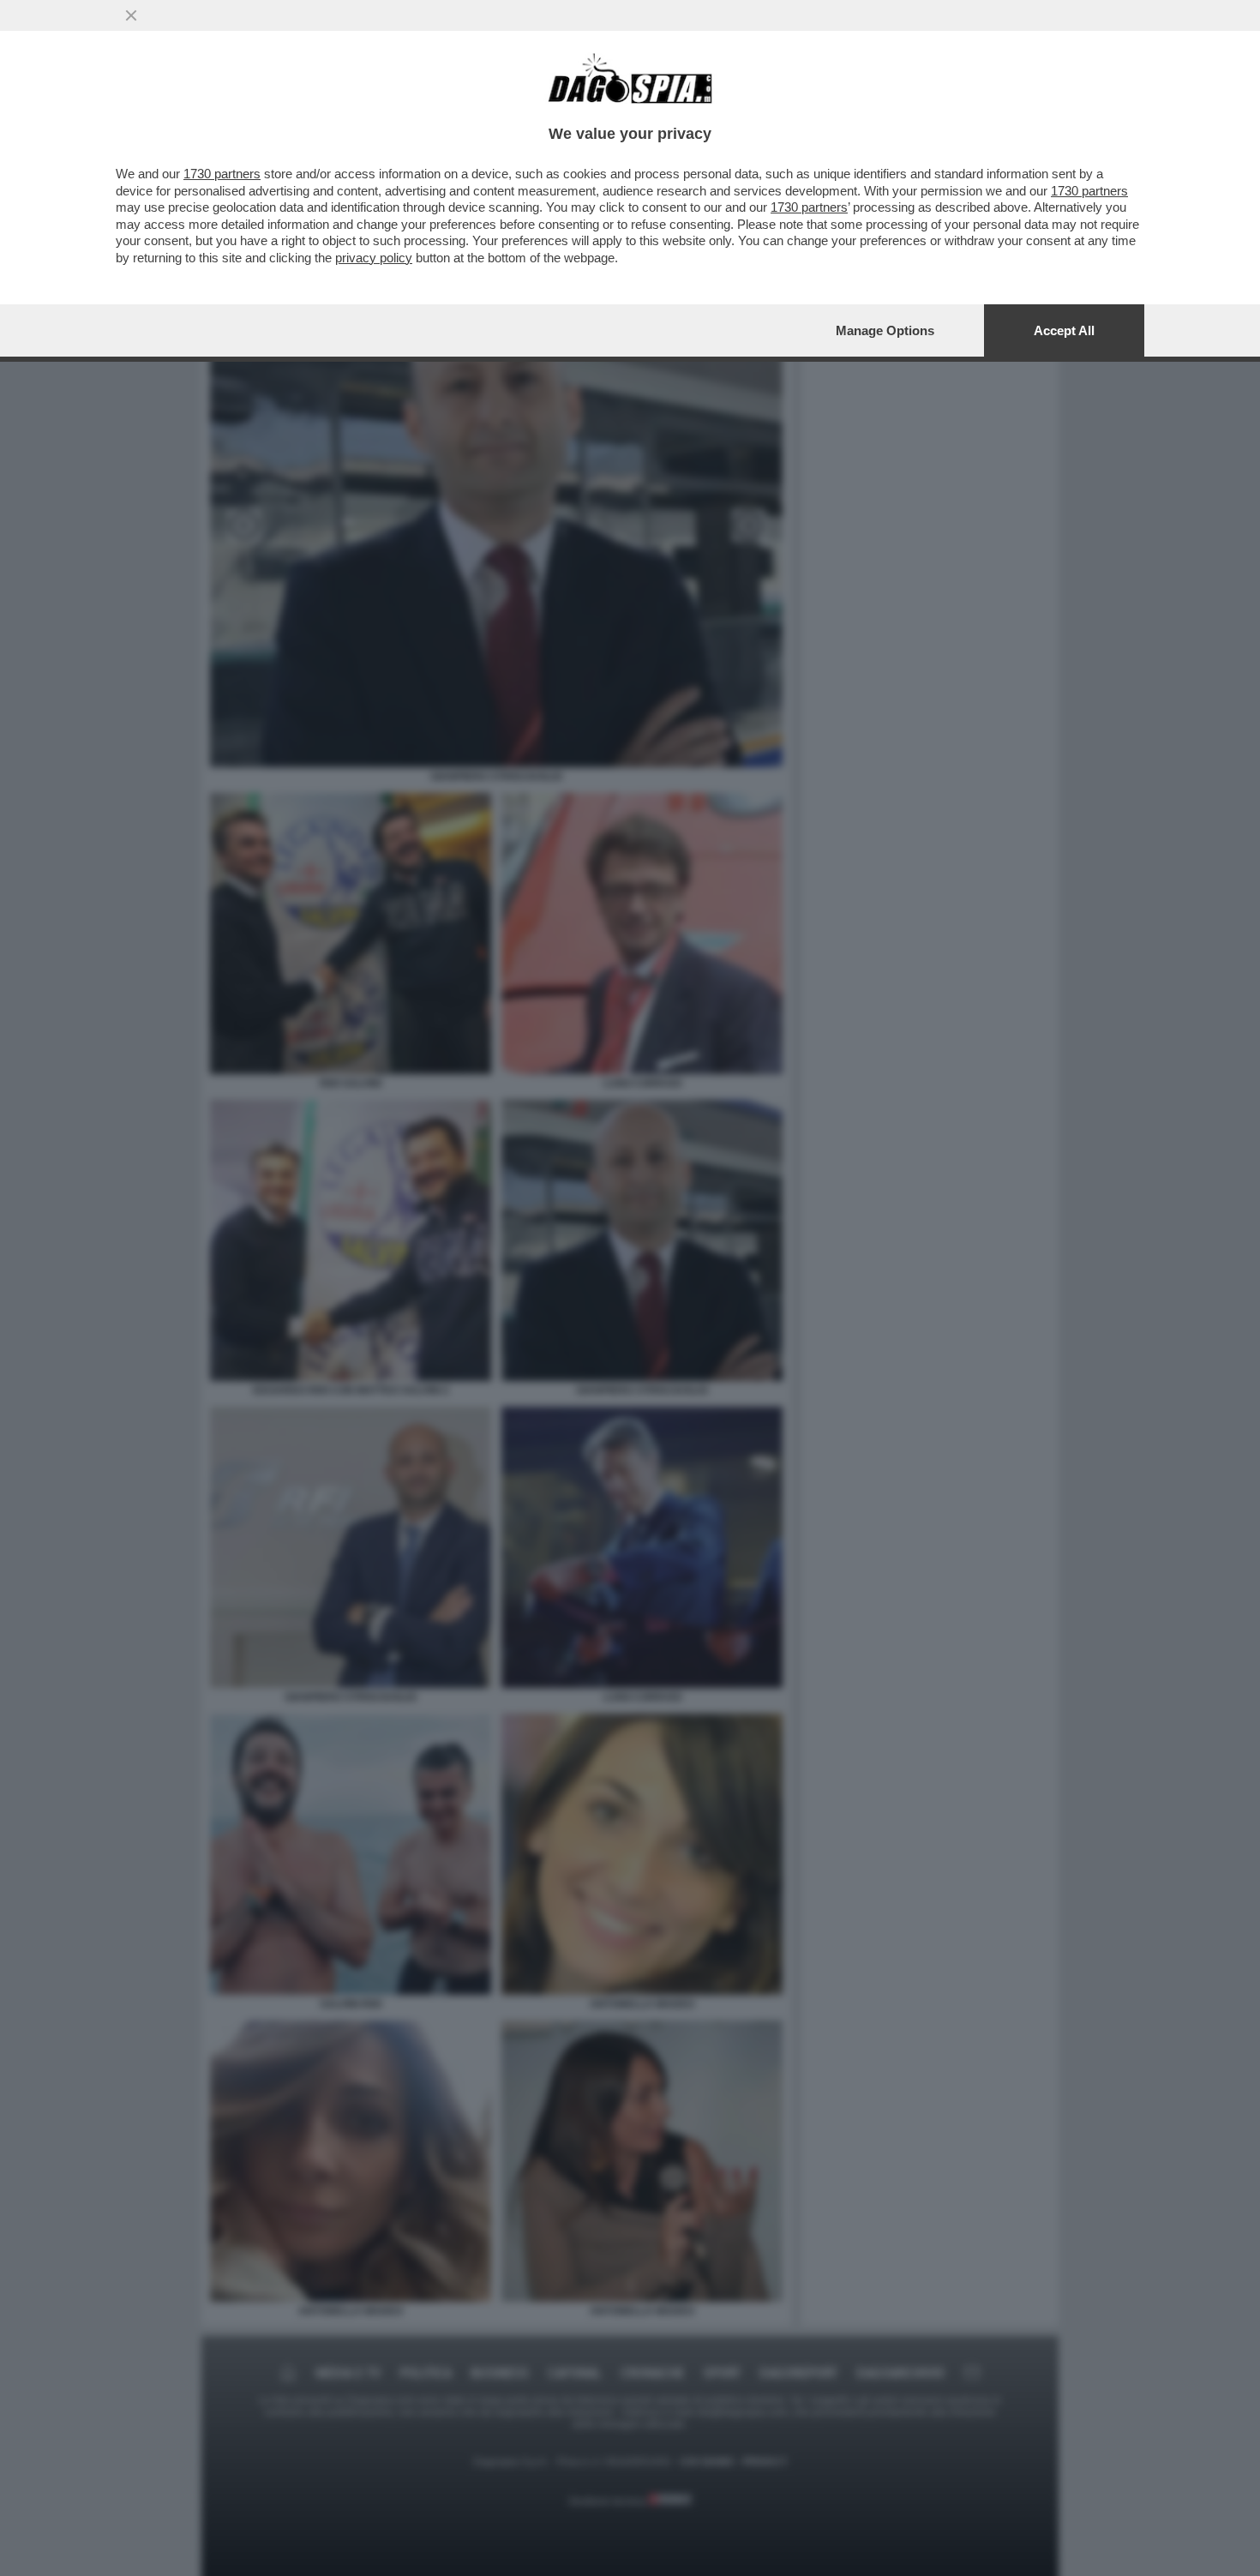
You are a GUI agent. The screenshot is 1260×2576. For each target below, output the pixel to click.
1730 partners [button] (222, 174)
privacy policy (374, 258)
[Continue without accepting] (131, 15)
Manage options (885, 330)
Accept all (1064, 330)
